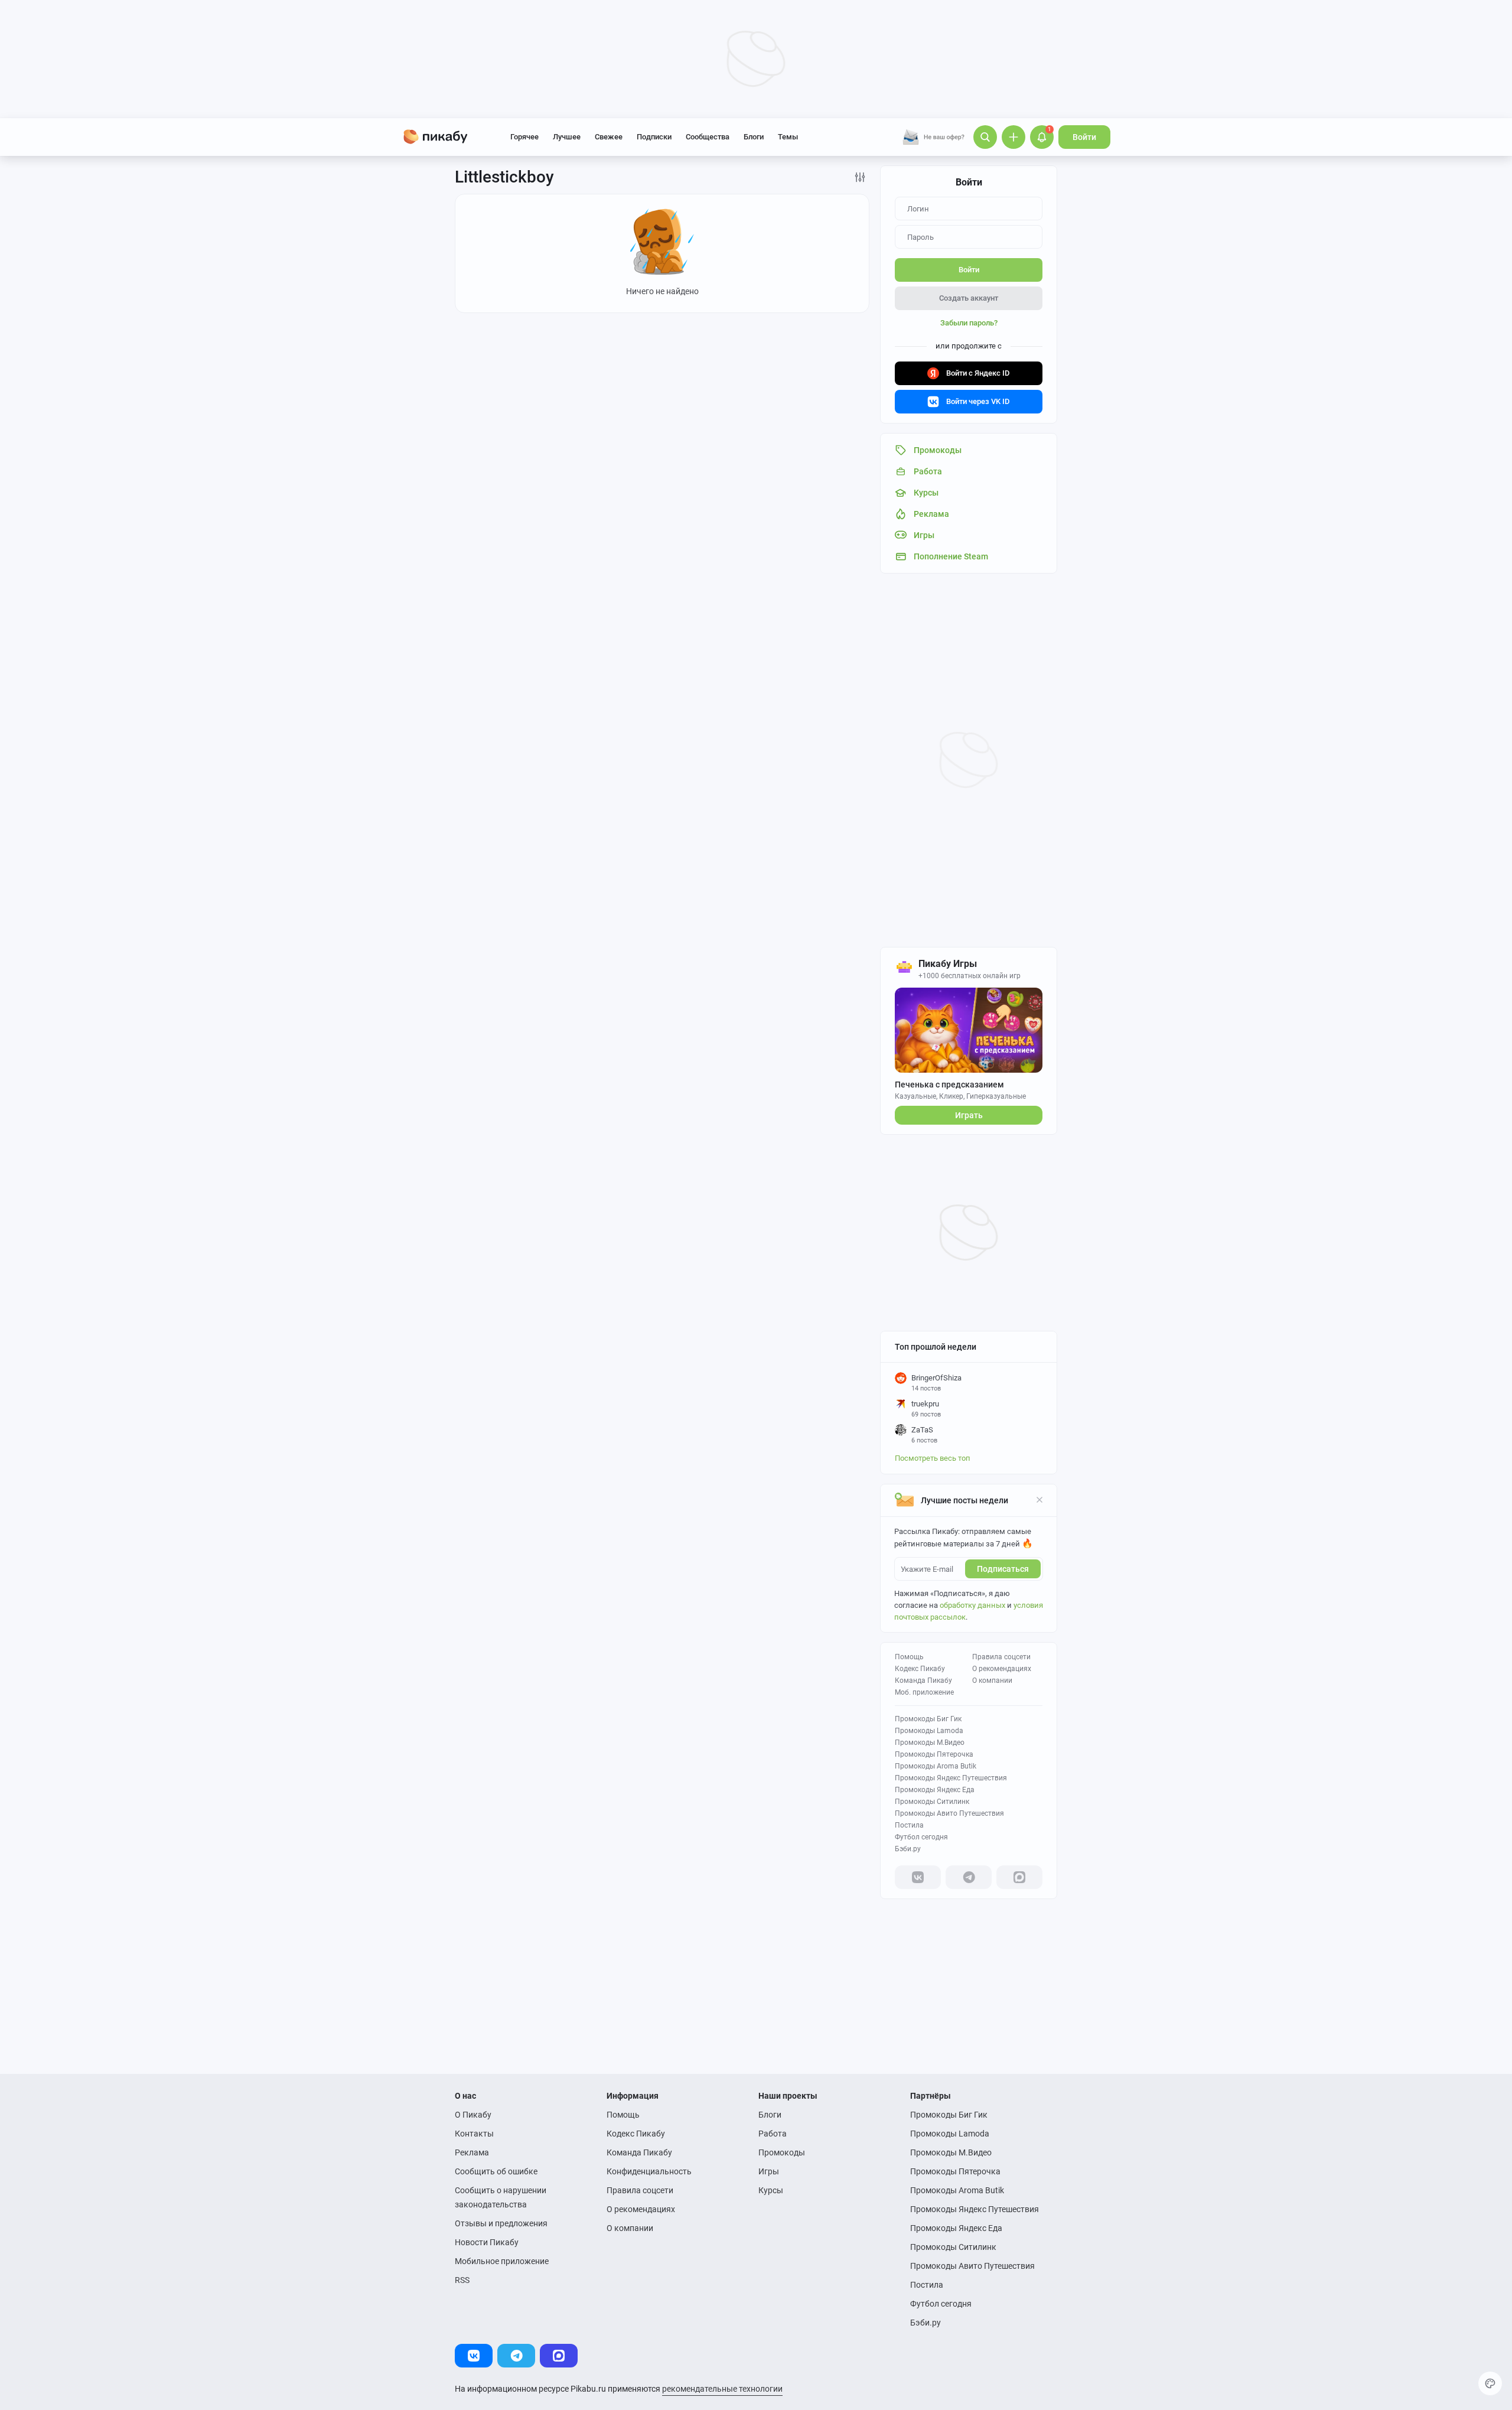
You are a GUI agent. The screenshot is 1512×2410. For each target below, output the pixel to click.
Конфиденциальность (649, 2171)
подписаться (1003, 1569)
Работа (773, 2134)
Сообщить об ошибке (496, 2171)
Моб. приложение (924, 1692)
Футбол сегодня (921, 1837)
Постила (909, 1825)
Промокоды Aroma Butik (936, 1766)
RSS (462, 2280)
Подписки (654, 137)
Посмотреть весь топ (933, 1458)
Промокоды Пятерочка (934, 1754)
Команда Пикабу (923, 1681)
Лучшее (567, 137)
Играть (969, 1115)
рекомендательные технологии (722, 2389)
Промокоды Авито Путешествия (949, 1813)
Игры (769, 2171)
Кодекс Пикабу (920, 1669)
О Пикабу (473, 2115)
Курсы (771, 2190)
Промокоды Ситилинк (932, 1802)
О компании (992, 1681)
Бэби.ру (908, 1849)
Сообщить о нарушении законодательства (501, 2197)
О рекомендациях (1002, 1669)
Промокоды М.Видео (930, 1743)
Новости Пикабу (487, 2242)
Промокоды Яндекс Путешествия (951, 1778)
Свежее (609, 137)
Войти (1084, 137)
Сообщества (708, 137)
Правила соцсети (1001, 1657)
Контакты (474, 2134)
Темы (788, 137)
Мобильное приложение (502, 2261)
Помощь (909, 1657)
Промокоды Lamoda (929, 1731)
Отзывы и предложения (501, 2223)
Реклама (472, 2152)
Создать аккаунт (969, 298)
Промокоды (782, 2152)
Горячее (524, 137)
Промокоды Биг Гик (928, 1719)
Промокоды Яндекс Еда (935, 1790)
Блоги (754, 137)
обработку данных (972, 1605)
